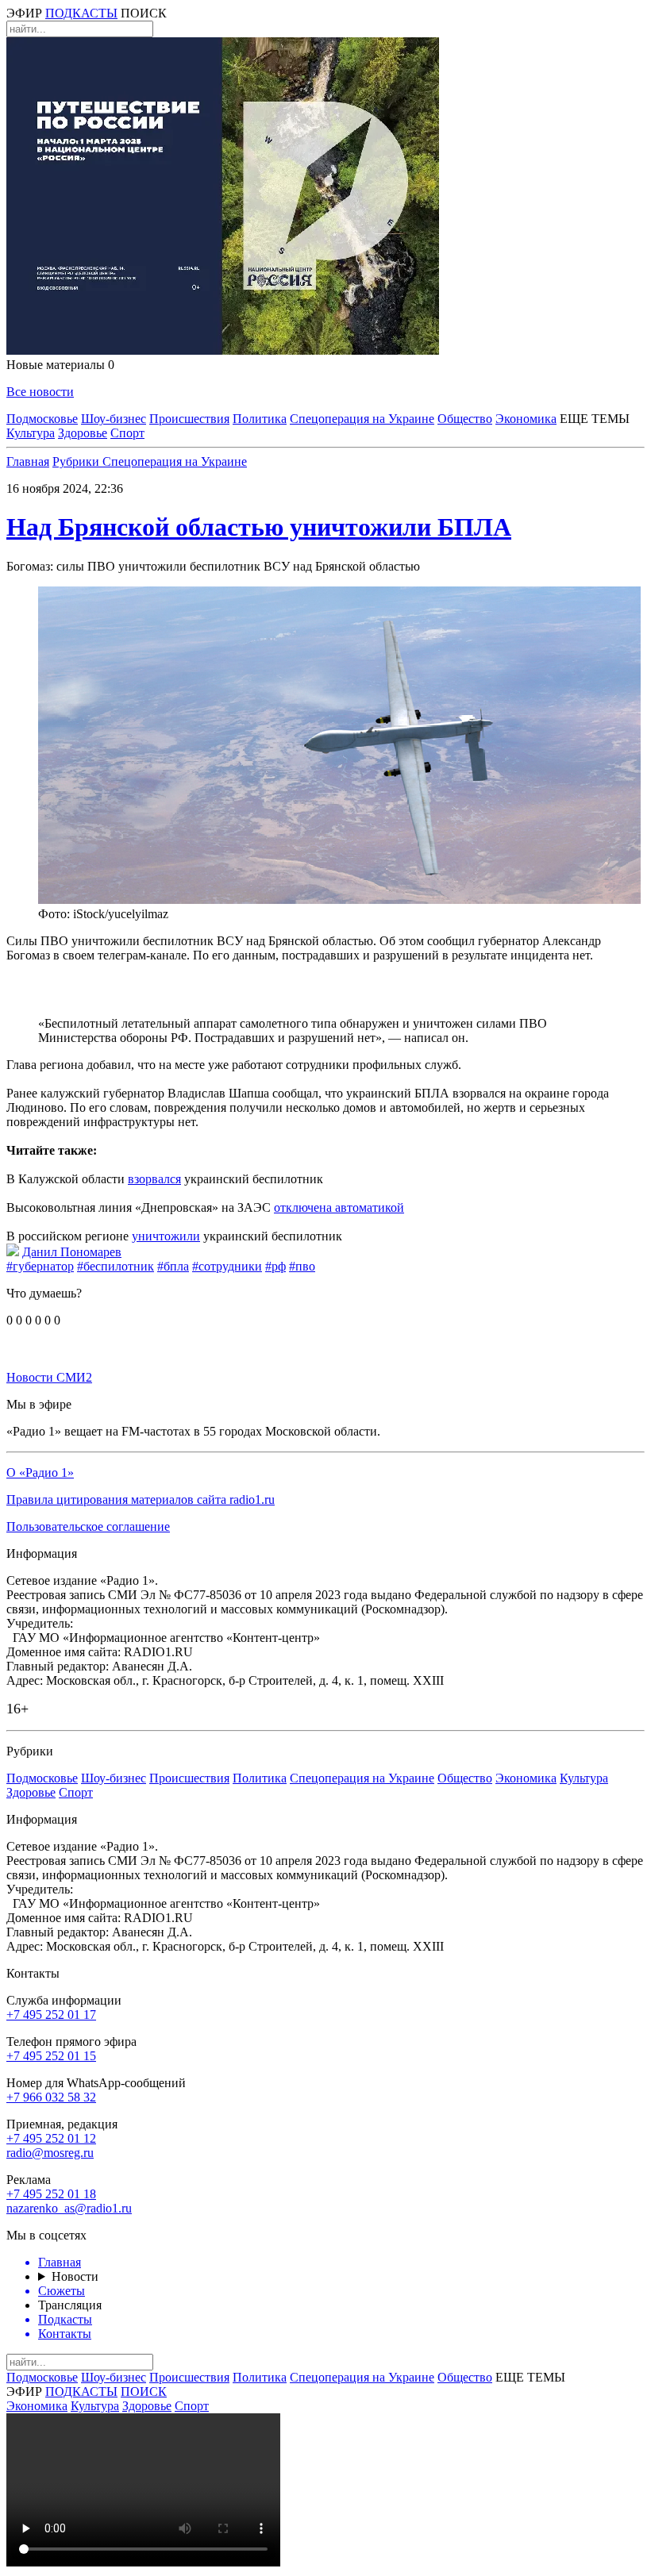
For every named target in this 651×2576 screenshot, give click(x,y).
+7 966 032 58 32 (51, 2097)
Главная (28, 461)
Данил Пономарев (72, 1252)
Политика (260, 419)
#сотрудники (227, 1266)
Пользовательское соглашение (88, 1526)
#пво (302, 1266)
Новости (75, 2276)
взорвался (154, 1179)
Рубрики (77, 461)
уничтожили (166, 1236)
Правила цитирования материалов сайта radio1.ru (141, 1499)
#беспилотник (116, 1266)
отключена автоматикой (339, 1207)
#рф (275, 1266)
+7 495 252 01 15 (51, 2056)
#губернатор (40, 1266)
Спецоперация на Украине (362, 419)
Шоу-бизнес (114, 419)
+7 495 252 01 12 (51, 2138)
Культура (31, 433)
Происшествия (189, 419)
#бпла (173, 1266)
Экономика (526, 419)
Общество (465, 419)
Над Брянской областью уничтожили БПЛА (259, 527)
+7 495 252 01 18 (51, 2194)
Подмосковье (42, 419)
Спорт (127, 433)
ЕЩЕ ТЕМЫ (595, 419)
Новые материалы (60, 365)
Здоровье (83, 433)
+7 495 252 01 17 (51, 2015)
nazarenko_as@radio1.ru (69, 2208)
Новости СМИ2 (49, 1377)
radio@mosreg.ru (50, 2153)
